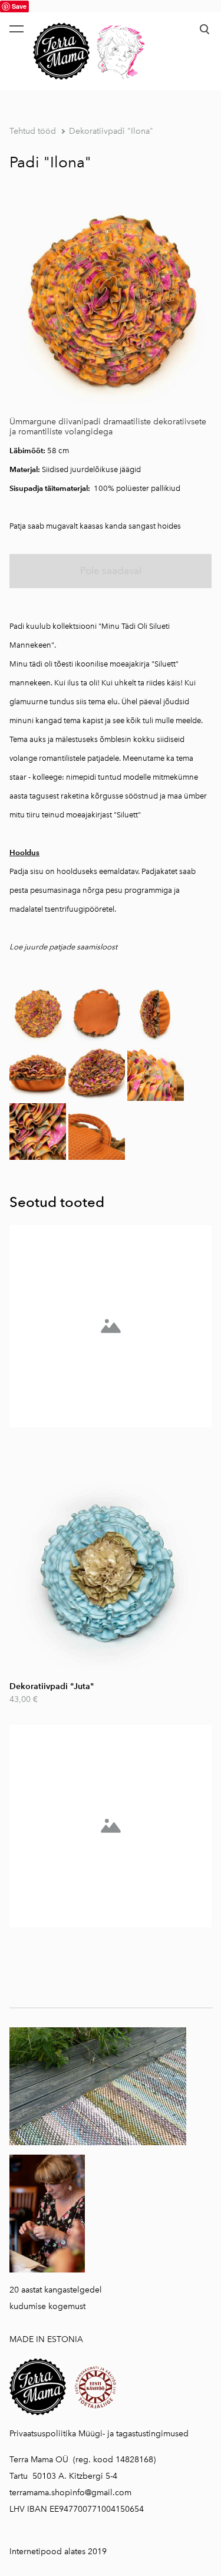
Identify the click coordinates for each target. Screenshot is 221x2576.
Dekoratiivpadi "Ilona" (111, 131)
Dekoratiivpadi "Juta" (52, 1686)
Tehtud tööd (33, 131)
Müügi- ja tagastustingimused (133, 2434)
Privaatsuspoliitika (43, 2434)
